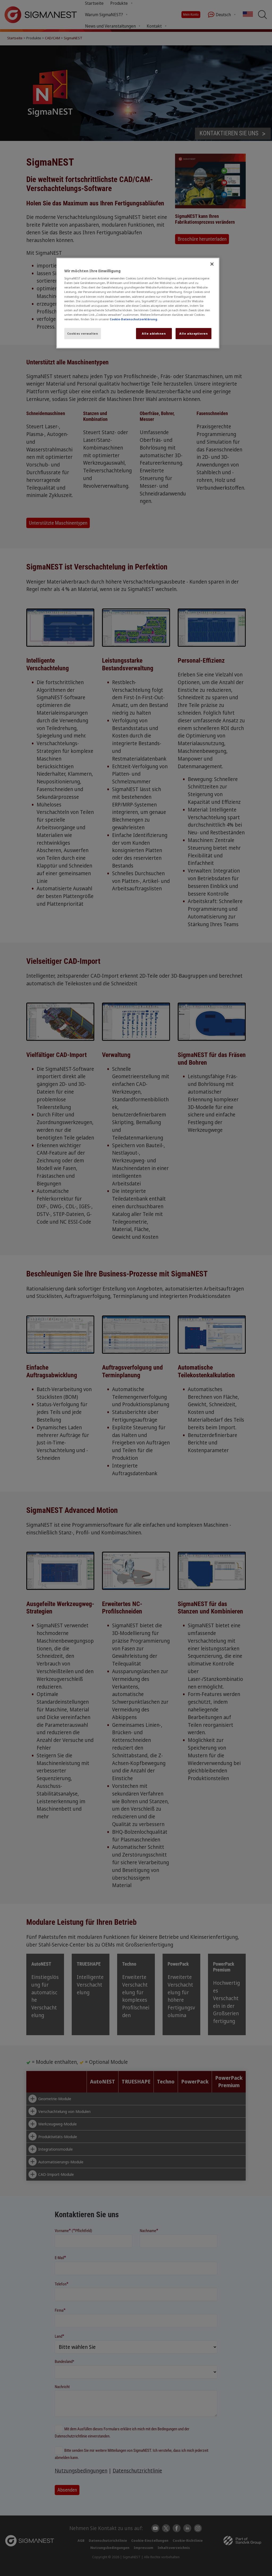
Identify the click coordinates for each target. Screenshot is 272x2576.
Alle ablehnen (154, 333)
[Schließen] (212, 264)
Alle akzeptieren (194, 333)
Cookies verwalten (83, 333)
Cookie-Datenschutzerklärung (133, 319)
